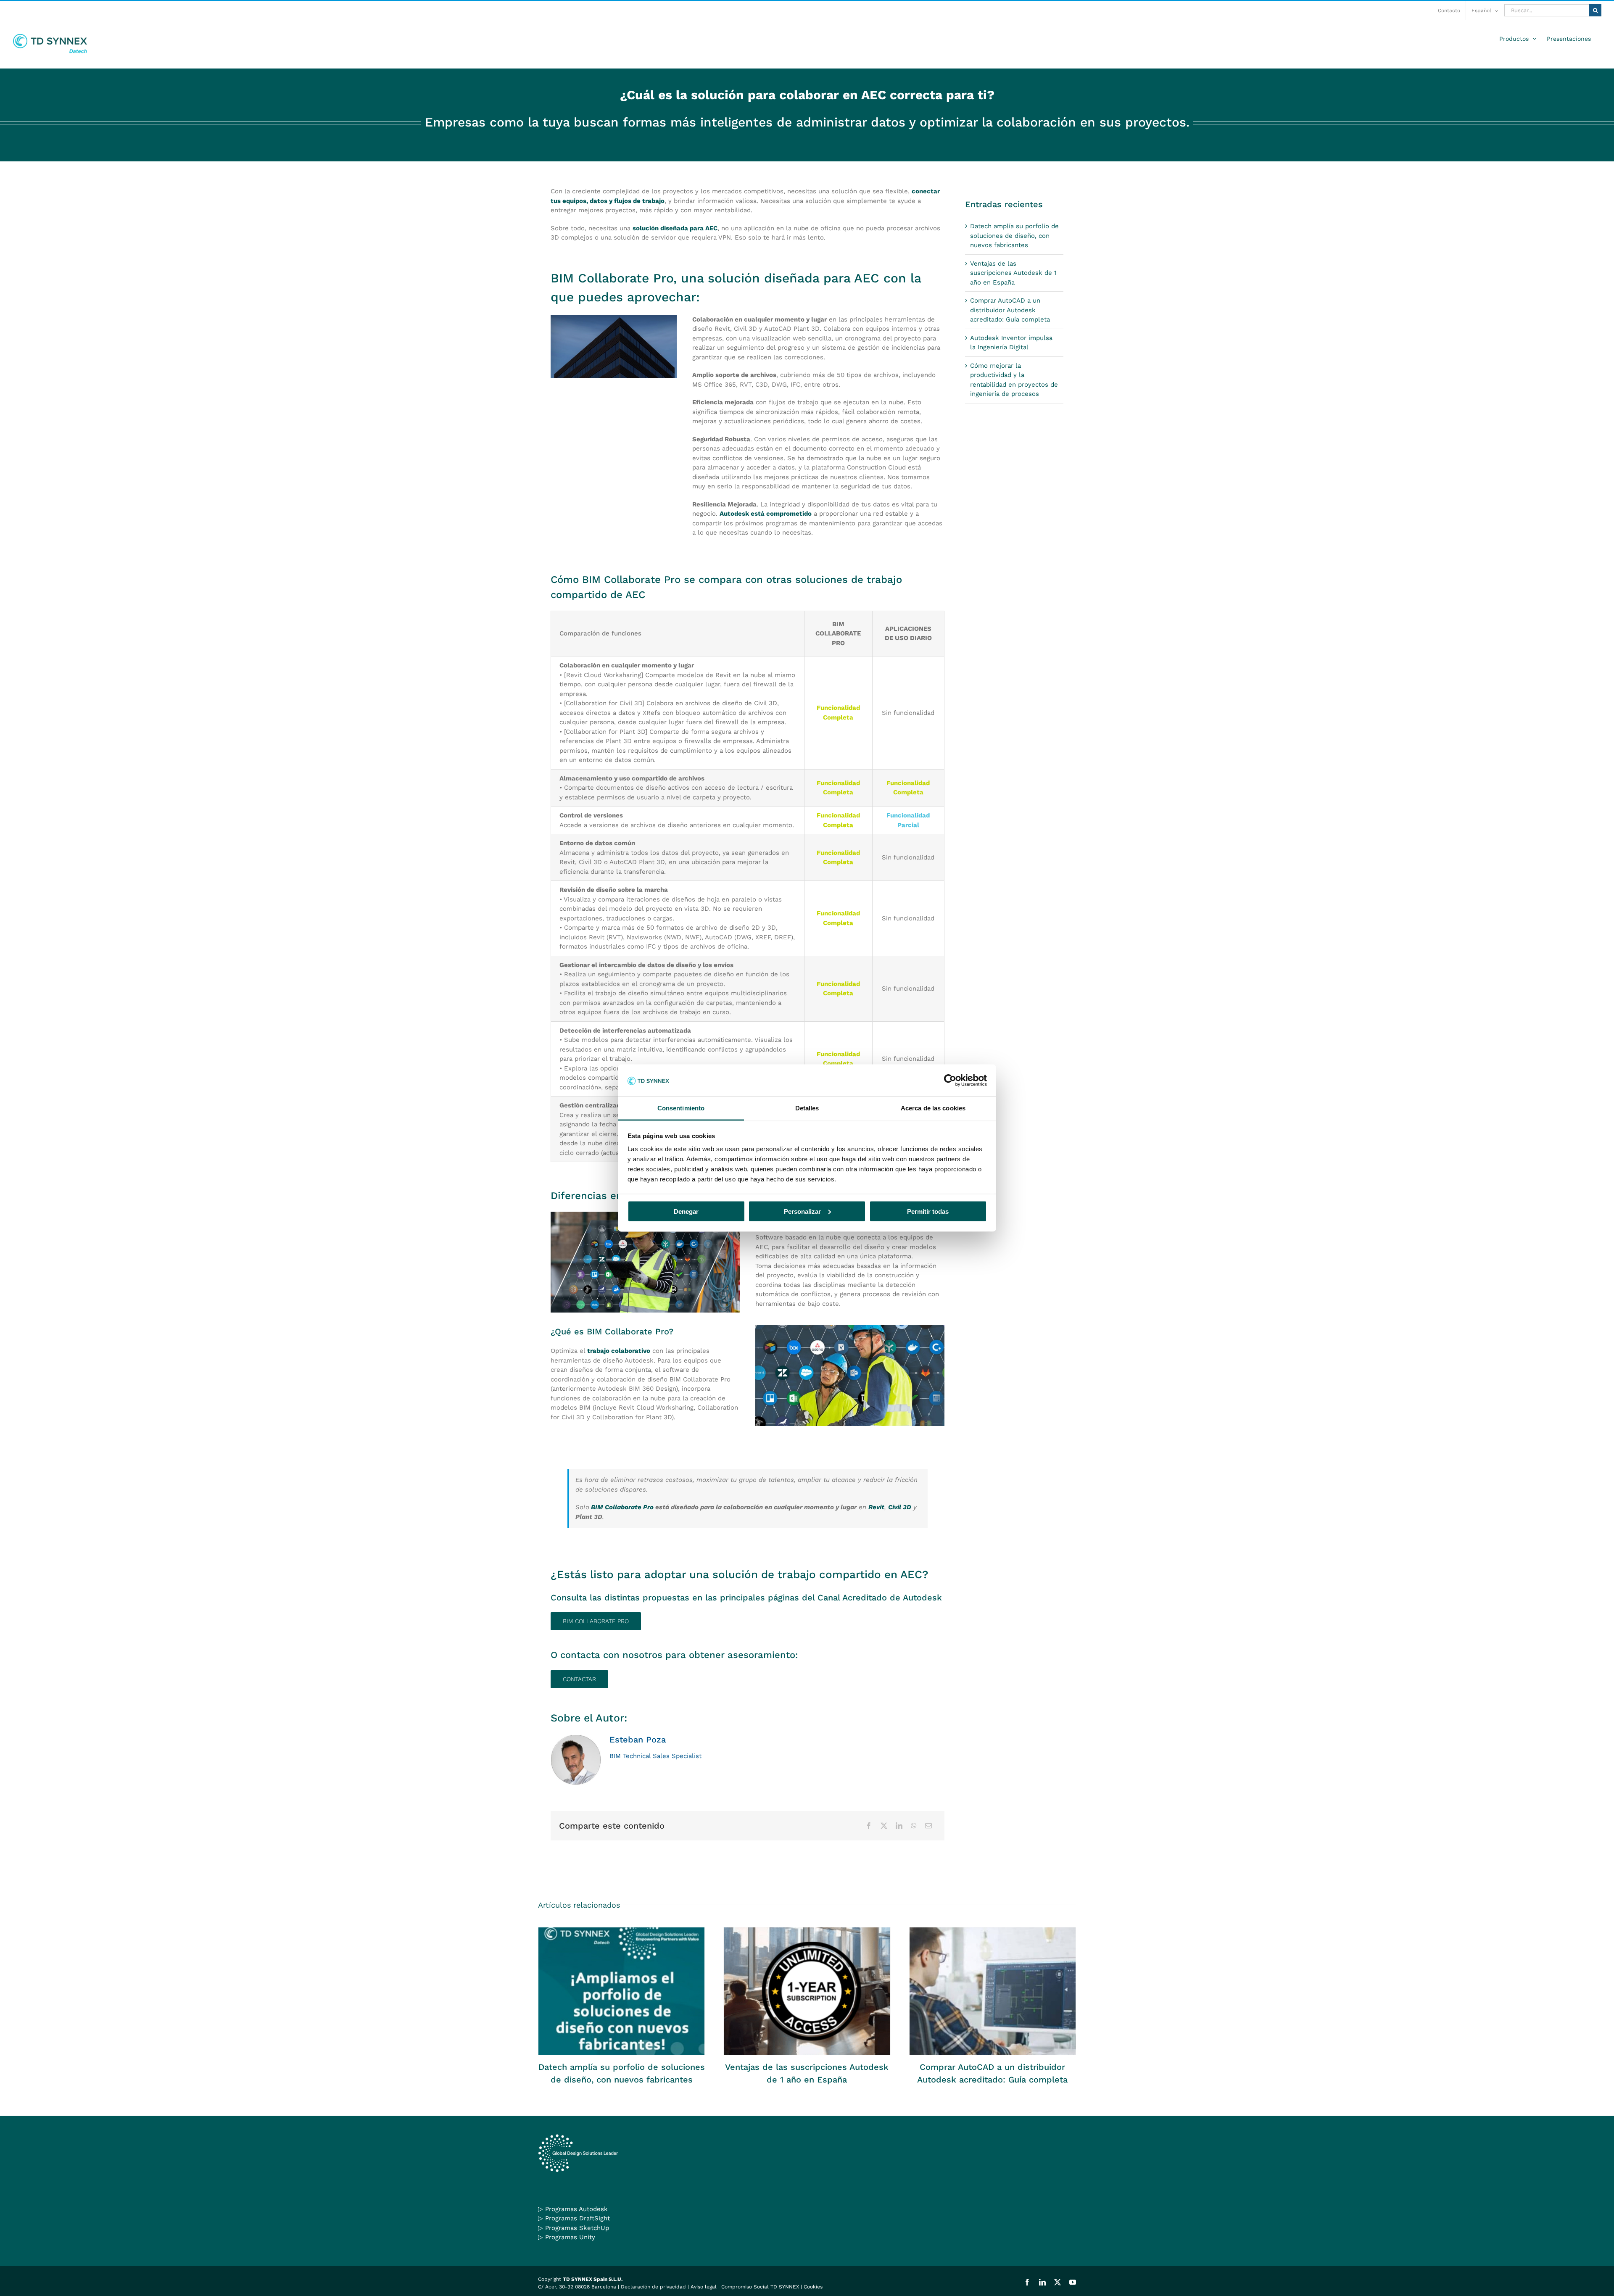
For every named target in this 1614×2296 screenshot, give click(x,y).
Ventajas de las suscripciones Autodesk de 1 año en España (1013, 273)
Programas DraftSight (578, 2218)
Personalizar (802, 1211)
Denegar (686, 1211)
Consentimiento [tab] (681, 1108)
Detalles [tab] (807, 1108)
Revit (876, 1507)
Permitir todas (928, 1211)
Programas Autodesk (576, 2209)
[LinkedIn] (899, 1826)
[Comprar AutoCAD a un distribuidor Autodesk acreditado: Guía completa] (993, 1991)
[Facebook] (869, 1826)
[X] (884, 1826)
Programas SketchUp (577, 2228)
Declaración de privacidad (653, 2287)
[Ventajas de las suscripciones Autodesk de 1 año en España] (807, 1991)
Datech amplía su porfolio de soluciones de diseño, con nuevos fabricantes (1014, 236)
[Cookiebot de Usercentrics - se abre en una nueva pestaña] (950, 1080)
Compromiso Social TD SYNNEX (760, 2287)
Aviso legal (704, 2287)
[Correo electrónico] (928, 1826)
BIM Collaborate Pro (621, 1507)
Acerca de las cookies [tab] (933, 1108)
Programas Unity (570, 2237)
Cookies (813, 2287)
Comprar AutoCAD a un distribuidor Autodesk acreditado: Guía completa (1010, 310)
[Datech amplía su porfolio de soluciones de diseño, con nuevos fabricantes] (621, 1991)
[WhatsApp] (914, 1826)
